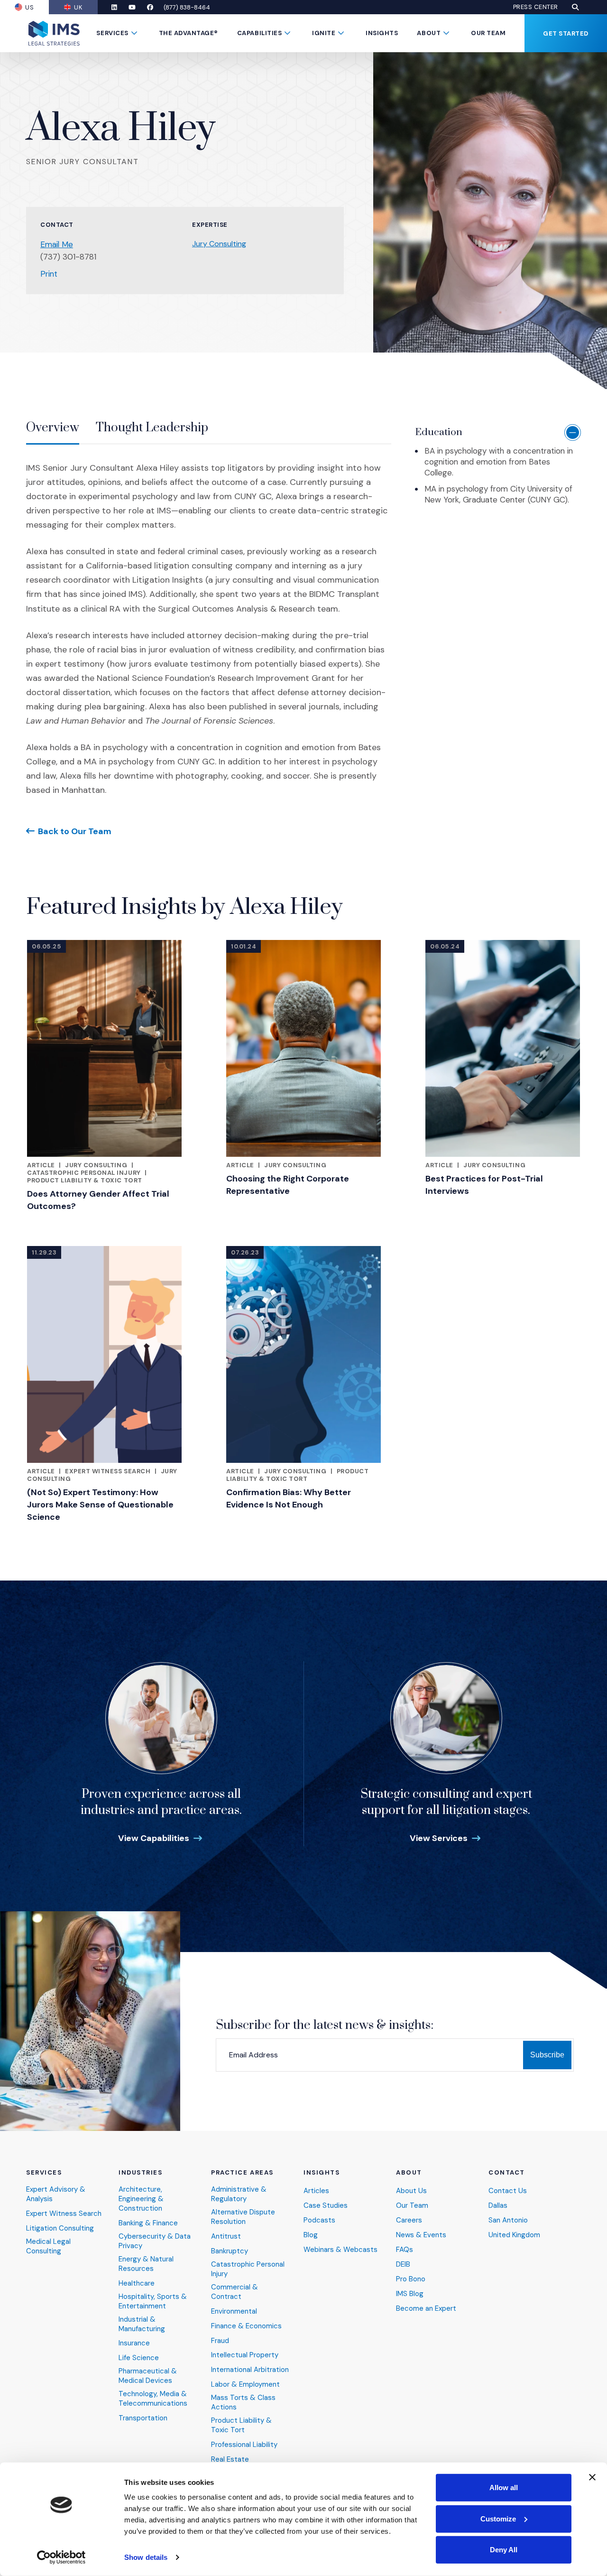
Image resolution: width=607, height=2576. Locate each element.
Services (112, 33)
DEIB (403, 2264)
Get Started (566, 33)
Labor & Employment (245, 2385)
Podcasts (319, 2220)
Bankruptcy (230, 2251)
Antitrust (226, 2237)
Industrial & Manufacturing (142, 2324)
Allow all (504, 2488)
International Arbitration (250, 2370)
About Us (411, 2191)
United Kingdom (514, 2235)
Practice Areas (242, 2173)
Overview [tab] (53, 428)
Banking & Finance (148, 2223)
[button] (575, 7)
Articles (316, 2191)
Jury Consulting (219, 244)
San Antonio (508, 2220)
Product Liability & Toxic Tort (85, 1180)
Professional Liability (244, 2445)
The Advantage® (189, 33)
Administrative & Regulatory (239, 2194)
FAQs (405, 2250)
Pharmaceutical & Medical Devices (148, 2376)
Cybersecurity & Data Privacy (155, 2241)
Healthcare (137, 2283)
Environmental (234, 2311)
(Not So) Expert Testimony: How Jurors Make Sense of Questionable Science (100, 1505)
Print (49, 274)
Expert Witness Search (108, 1471)
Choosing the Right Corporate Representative (288, 1185)
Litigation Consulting (60, 2228)
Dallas (498, 2206)
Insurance (134, 2343)
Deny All (504, 2550)
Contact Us (508, 2191)
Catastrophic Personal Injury (84, 1173)
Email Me (57, 244)
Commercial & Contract (235, 2292)
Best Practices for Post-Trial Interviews (484, 1185)
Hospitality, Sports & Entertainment (153, 2302)
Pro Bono (411, 2279)
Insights (382, 33)
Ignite (324, 33)
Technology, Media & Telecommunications (153, 2399)
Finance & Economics (246, 2326)
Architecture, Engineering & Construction (141, 2199)
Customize (498, 2518)
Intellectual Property (245, 2355)
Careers (409, 2220)
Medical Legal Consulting (48, 2246)
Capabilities (259, 33)
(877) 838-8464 (187, 7)
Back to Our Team (75, 831)
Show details (146, 2557)
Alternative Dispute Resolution (243, 2217)
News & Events (421, 2235)
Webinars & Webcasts (340, 2250)
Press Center (536, 7)
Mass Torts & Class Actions (243, 2403)
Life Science (139, 2358)
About (429, 33)
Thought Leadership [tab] (152, 428)
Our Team (488, 33)
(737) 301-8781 (68, 257)
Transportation (143, 2418)
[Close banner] (592, 2477)
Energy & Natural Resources (146, 2264)
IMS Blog (410, 2294)
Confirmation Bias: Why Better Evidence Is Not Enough (289, 1498)
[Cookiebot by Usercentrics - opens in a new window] (61, 2557)
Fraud (220, 2341)
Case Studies (326, 2206)
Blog (311, 2235)
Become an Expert (426, 2309)
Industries (141, 2173)
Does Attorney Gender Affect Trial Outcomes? (98, 1200)
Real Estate (230, 2460)
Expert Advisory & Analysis (56, 2194)
